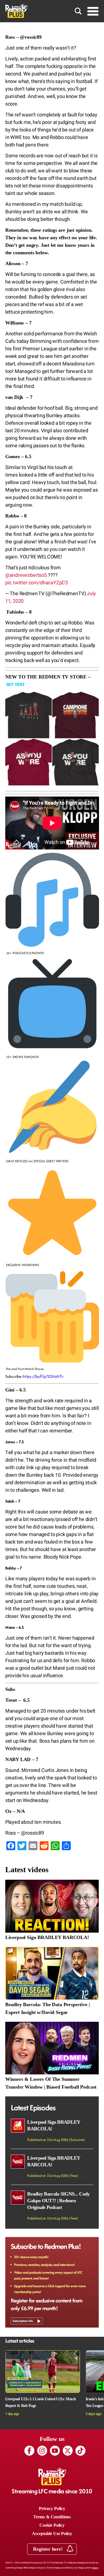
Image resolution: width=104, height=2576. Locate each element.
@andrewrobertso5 (26, 575)
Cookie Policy (52, 2525)
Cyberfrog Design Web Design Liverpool (25, 2568)
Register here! (48, 2549)
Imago (95, 2568)
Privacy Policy (52, 2508)
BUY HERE (16, 684)
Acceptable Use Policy (52, 2534)
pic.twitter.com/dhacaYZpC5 (37, 583)
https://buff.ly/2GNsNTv (43, 1376)
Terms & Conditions (52, 2517)
